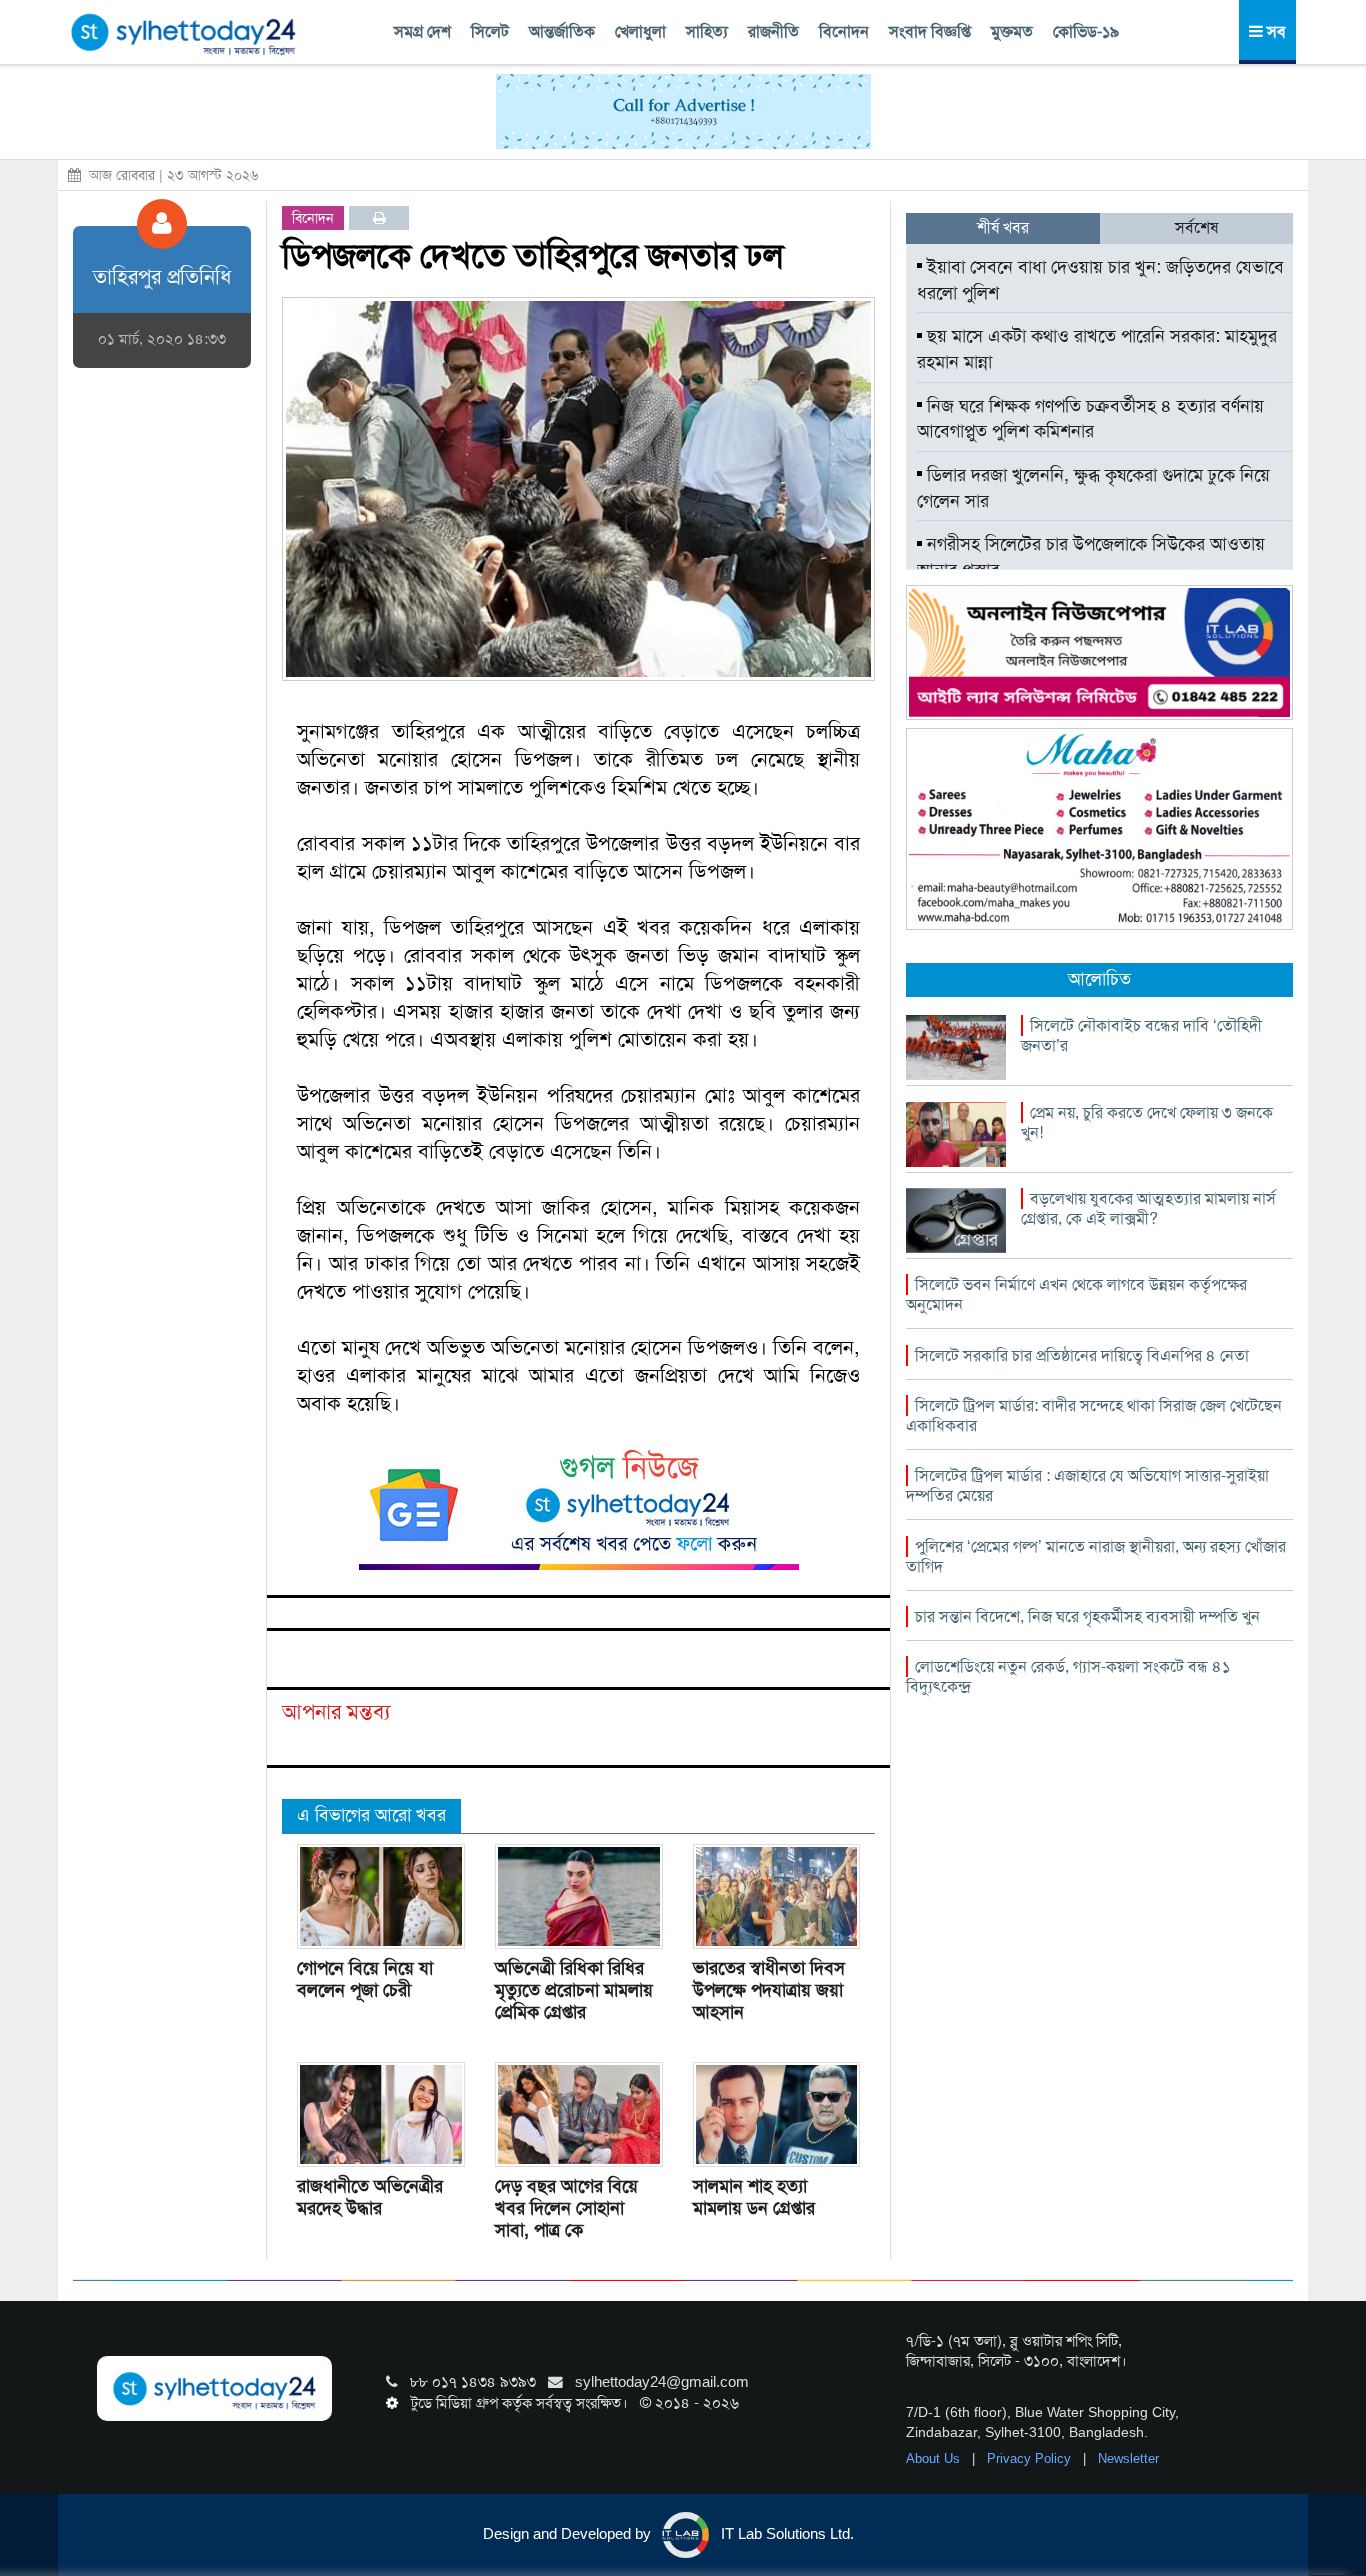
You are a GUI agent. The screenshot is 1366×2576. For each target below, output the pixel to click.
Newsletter (1128, 2458)
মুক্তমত (1012, 31)
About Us (935, 2458)
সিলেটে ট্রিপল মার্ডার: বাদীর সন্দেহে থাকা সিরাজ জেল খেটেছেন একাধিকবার (1094, 1415)
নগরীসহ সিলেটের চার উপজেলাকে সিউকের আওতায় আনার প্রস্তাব (1091, 557)
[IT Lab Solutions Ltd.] (1099, 651)
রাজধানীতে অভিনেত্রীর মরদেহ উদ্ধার (370, 2197)
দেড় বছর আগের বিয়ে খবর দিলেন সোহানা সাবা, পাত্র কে (566, 2208)
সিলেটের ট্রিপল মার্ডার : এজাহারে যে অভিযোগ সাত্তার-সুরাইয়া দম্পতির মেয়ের (1087, 1485)
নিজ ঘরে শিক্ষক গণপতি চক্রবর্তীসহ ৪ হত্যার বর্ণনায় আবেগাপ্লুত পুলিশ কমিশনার (1090, 419)
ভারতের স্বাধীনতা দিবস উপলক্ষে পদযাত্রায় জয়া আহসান (769, 1990)
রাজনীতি (773, 31)
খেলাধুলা (640, 31)
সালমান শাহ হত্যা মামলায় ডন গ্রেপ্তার (754, 2197)
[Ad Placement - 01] (683, 110)
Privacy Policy (1031, 2458)
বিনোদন (844, 31)
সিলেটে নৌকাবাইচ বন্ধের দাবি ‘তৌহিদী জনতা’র (1141, 1035)
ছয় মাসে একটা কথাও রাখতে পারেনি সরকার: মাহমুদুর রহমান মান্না (1097, 349)
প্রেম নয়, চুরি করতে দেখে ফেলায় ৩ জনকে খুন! (1147, 1122)
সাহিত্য (707, 31)
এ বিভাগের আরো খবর (371, 1815)
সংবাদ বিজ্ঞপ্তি (930, 31)
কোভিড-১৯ (1086, 31)
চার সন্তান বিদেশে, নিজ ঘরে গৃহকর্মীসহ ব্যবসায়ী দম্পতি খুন (1087, 1616)
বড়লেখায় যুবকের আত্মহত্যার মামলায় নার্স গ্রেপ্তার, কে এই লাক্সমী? (1148, 1208)
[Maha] (1099, 828)
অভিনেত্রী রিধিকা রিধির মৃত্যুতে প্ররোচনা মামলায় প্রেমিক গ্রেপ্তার (574, 1990)
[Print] (379, 218)
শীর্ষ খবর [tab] (1003, 227)
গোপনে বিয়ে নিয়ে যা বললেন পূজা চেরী (365, 1979)
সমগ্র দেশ (422, 31)
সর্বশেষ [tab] (1196, 227)
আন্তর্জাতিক (562, 31)
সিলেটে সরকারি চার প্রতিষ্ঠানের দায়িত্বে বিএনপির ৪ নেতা (1082, 1355)
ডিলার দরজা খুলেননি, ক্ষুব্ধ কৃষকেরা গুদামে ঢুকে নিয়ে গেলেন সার (1093, 488)
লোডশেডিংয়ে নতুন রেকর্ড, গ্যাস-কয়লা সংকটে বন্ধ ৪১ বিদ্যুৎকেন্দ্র (1068, 1676)
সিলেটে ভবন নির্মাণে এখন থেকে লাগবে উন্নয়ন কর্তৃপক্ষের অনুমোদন (1076, 1294)
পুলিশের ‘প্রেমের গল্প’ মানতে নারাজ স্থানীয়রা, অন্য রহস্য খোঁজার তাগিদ (1096, 1556)
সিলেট (490, 31)
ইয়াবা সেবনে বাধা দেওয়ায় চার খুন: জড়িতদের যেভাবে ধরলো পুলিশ (1100, 280)
